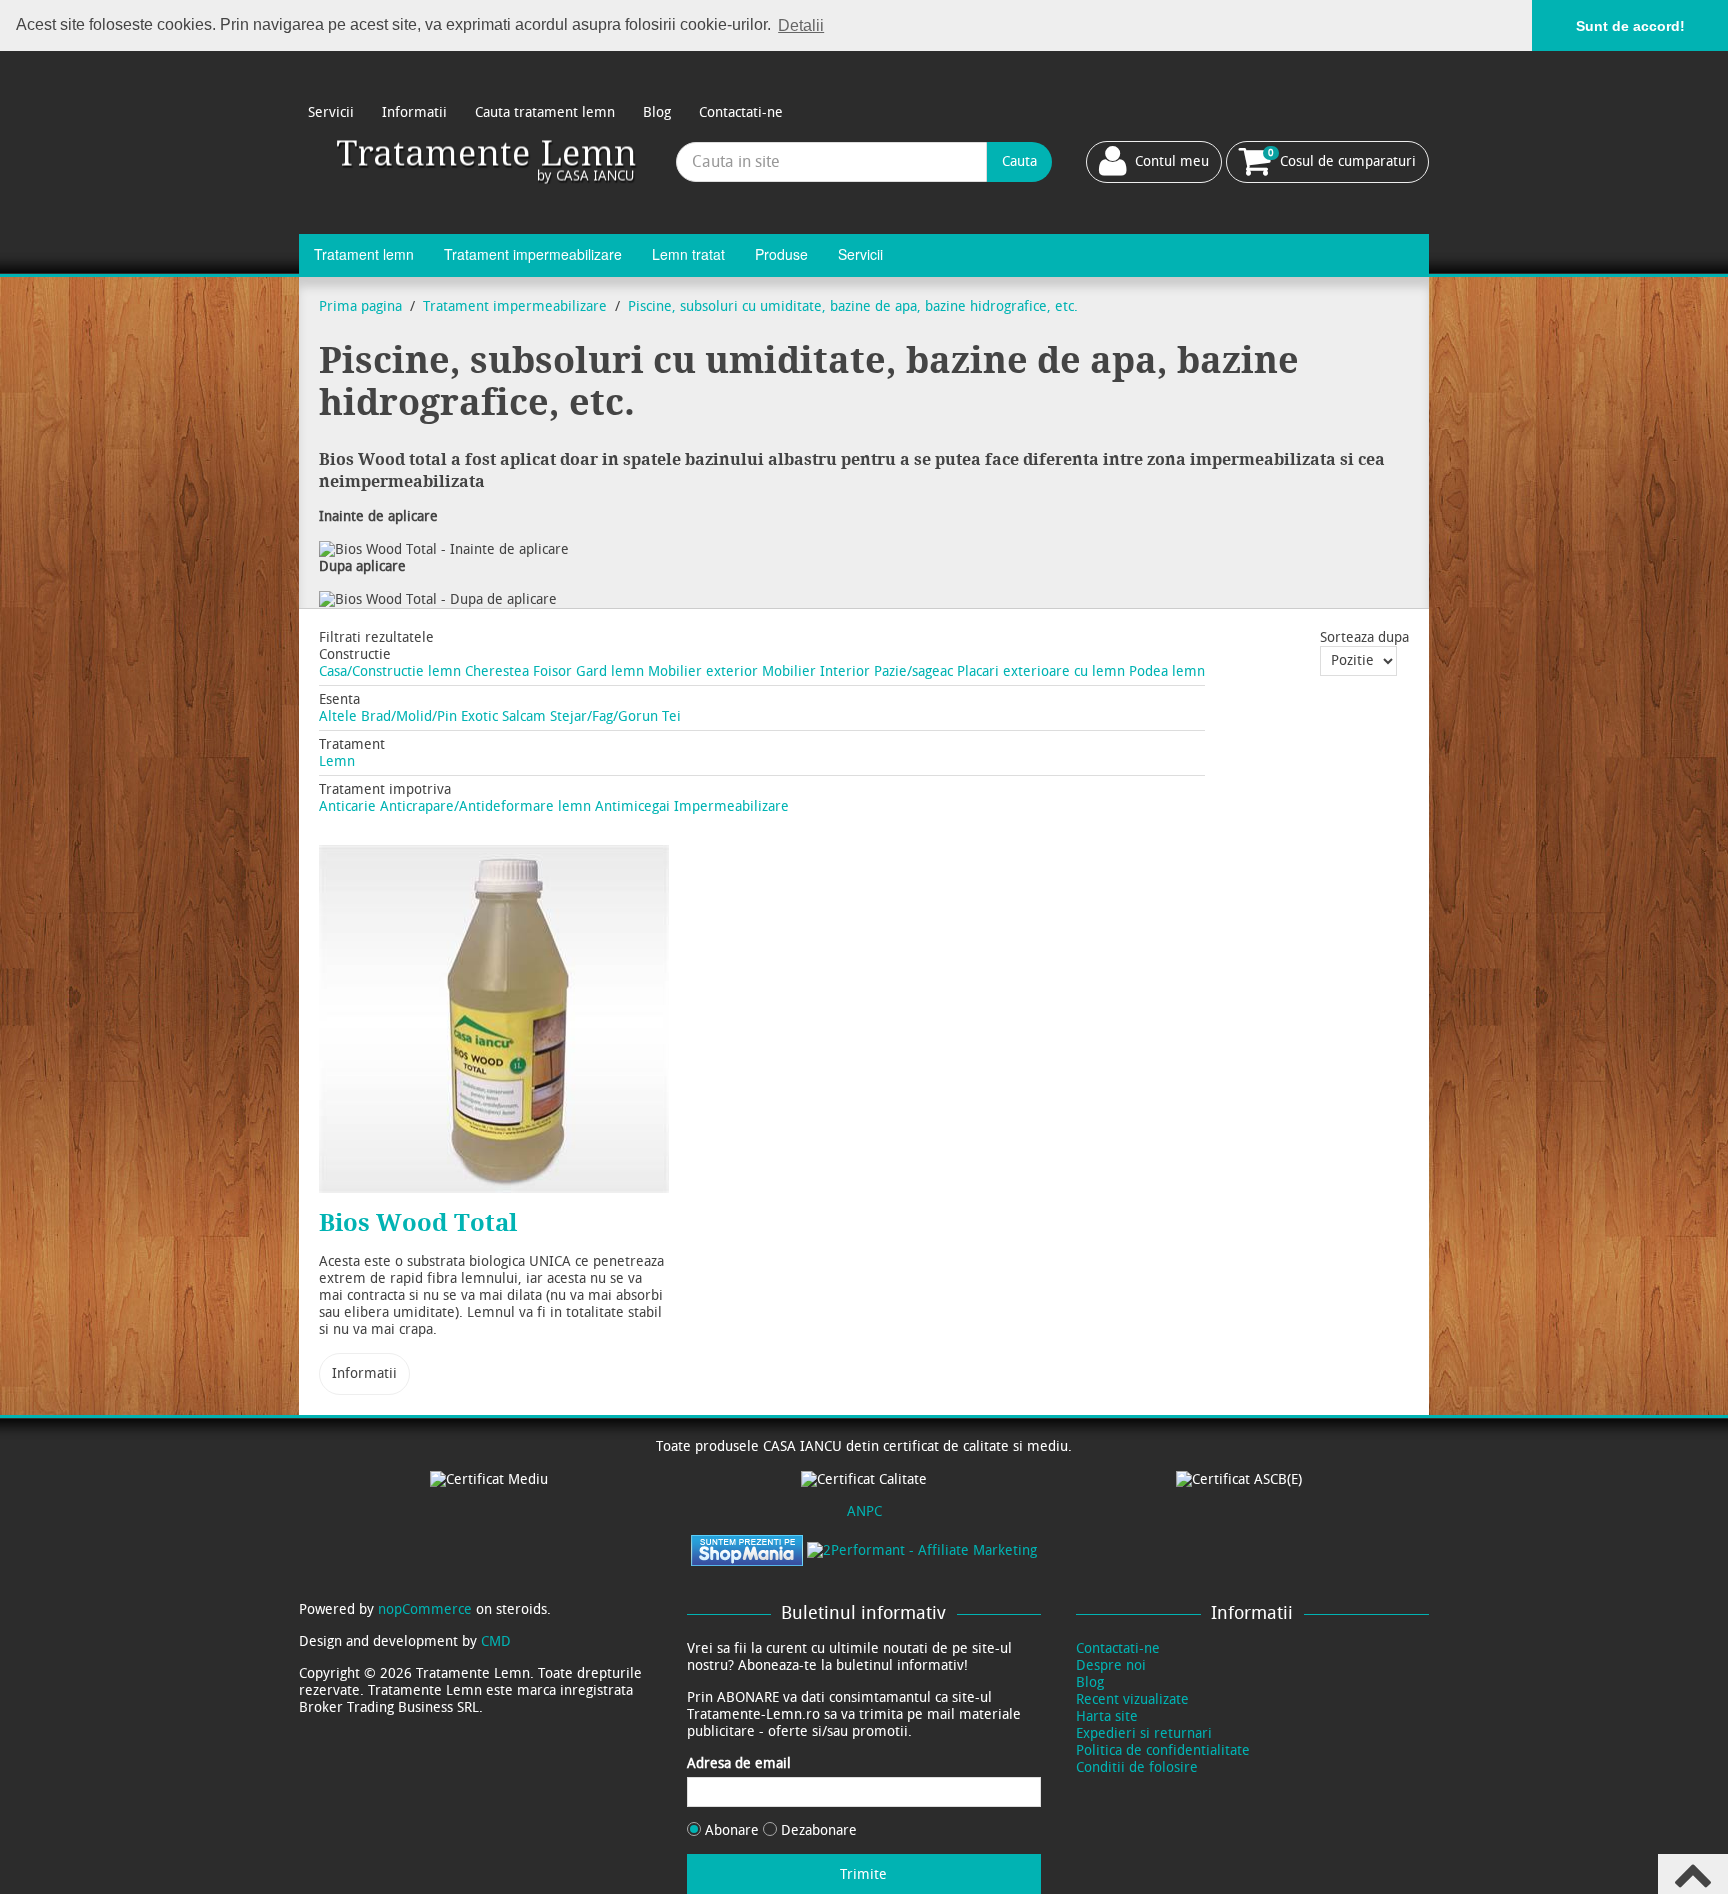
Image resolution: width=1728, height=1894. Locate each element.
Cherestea (497, 671)
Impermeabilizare (731, 806)
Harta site (1107, 1716)
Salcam (524, 716)
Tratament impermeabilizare (533, 254)
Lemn (337, 761)
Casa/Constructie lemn (390, 671)
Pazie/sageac (913, 671)
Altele (338, 716)
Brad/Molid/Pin (409, 716)
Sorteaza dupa (1364, 637)
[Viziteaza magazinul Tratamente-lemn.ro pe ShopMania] (747, 1549)
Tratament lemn (364, 254)
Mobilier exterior (703, 671)
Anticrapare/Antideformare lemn (485, 806)
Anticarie (347, 806)
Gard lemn (610, 671)
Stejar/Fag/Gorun (604, 716)
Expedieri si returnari (1144, 1733)
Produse (781, 254)
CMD (496, 1641)
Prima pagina (360, 306)
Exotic (479, 716)
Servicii (331, 112)
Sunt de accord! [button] (1630, 26)
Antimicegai (632, 806)
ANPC (864, 1511)
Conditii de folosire (1137, 1767)
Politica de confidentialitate (1163, 1750)
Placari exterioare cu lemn (1041, 671)
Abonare (732, 1830)
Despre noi (1111, 1665)
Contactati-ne (741, 112)
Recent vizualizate (1132, 1699)
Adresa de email (739, 1763)
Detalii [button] (801, 25)
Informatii (414, 112)
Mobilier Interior (816, 671)
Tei (671, 716)
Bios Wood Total (418, 1223)
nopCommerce (425, 1609)
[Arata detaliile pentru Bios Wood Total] (494, 1019)
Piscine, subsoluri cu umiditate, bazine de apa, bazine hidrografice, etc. (853, 306)
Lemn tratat (688, 254)
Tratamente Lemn (487, 161)
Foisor (552, 671)
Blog (657, 112)
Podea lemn (1167, 671)
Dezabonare (817, 1830)
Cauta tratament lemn (545, 112)
